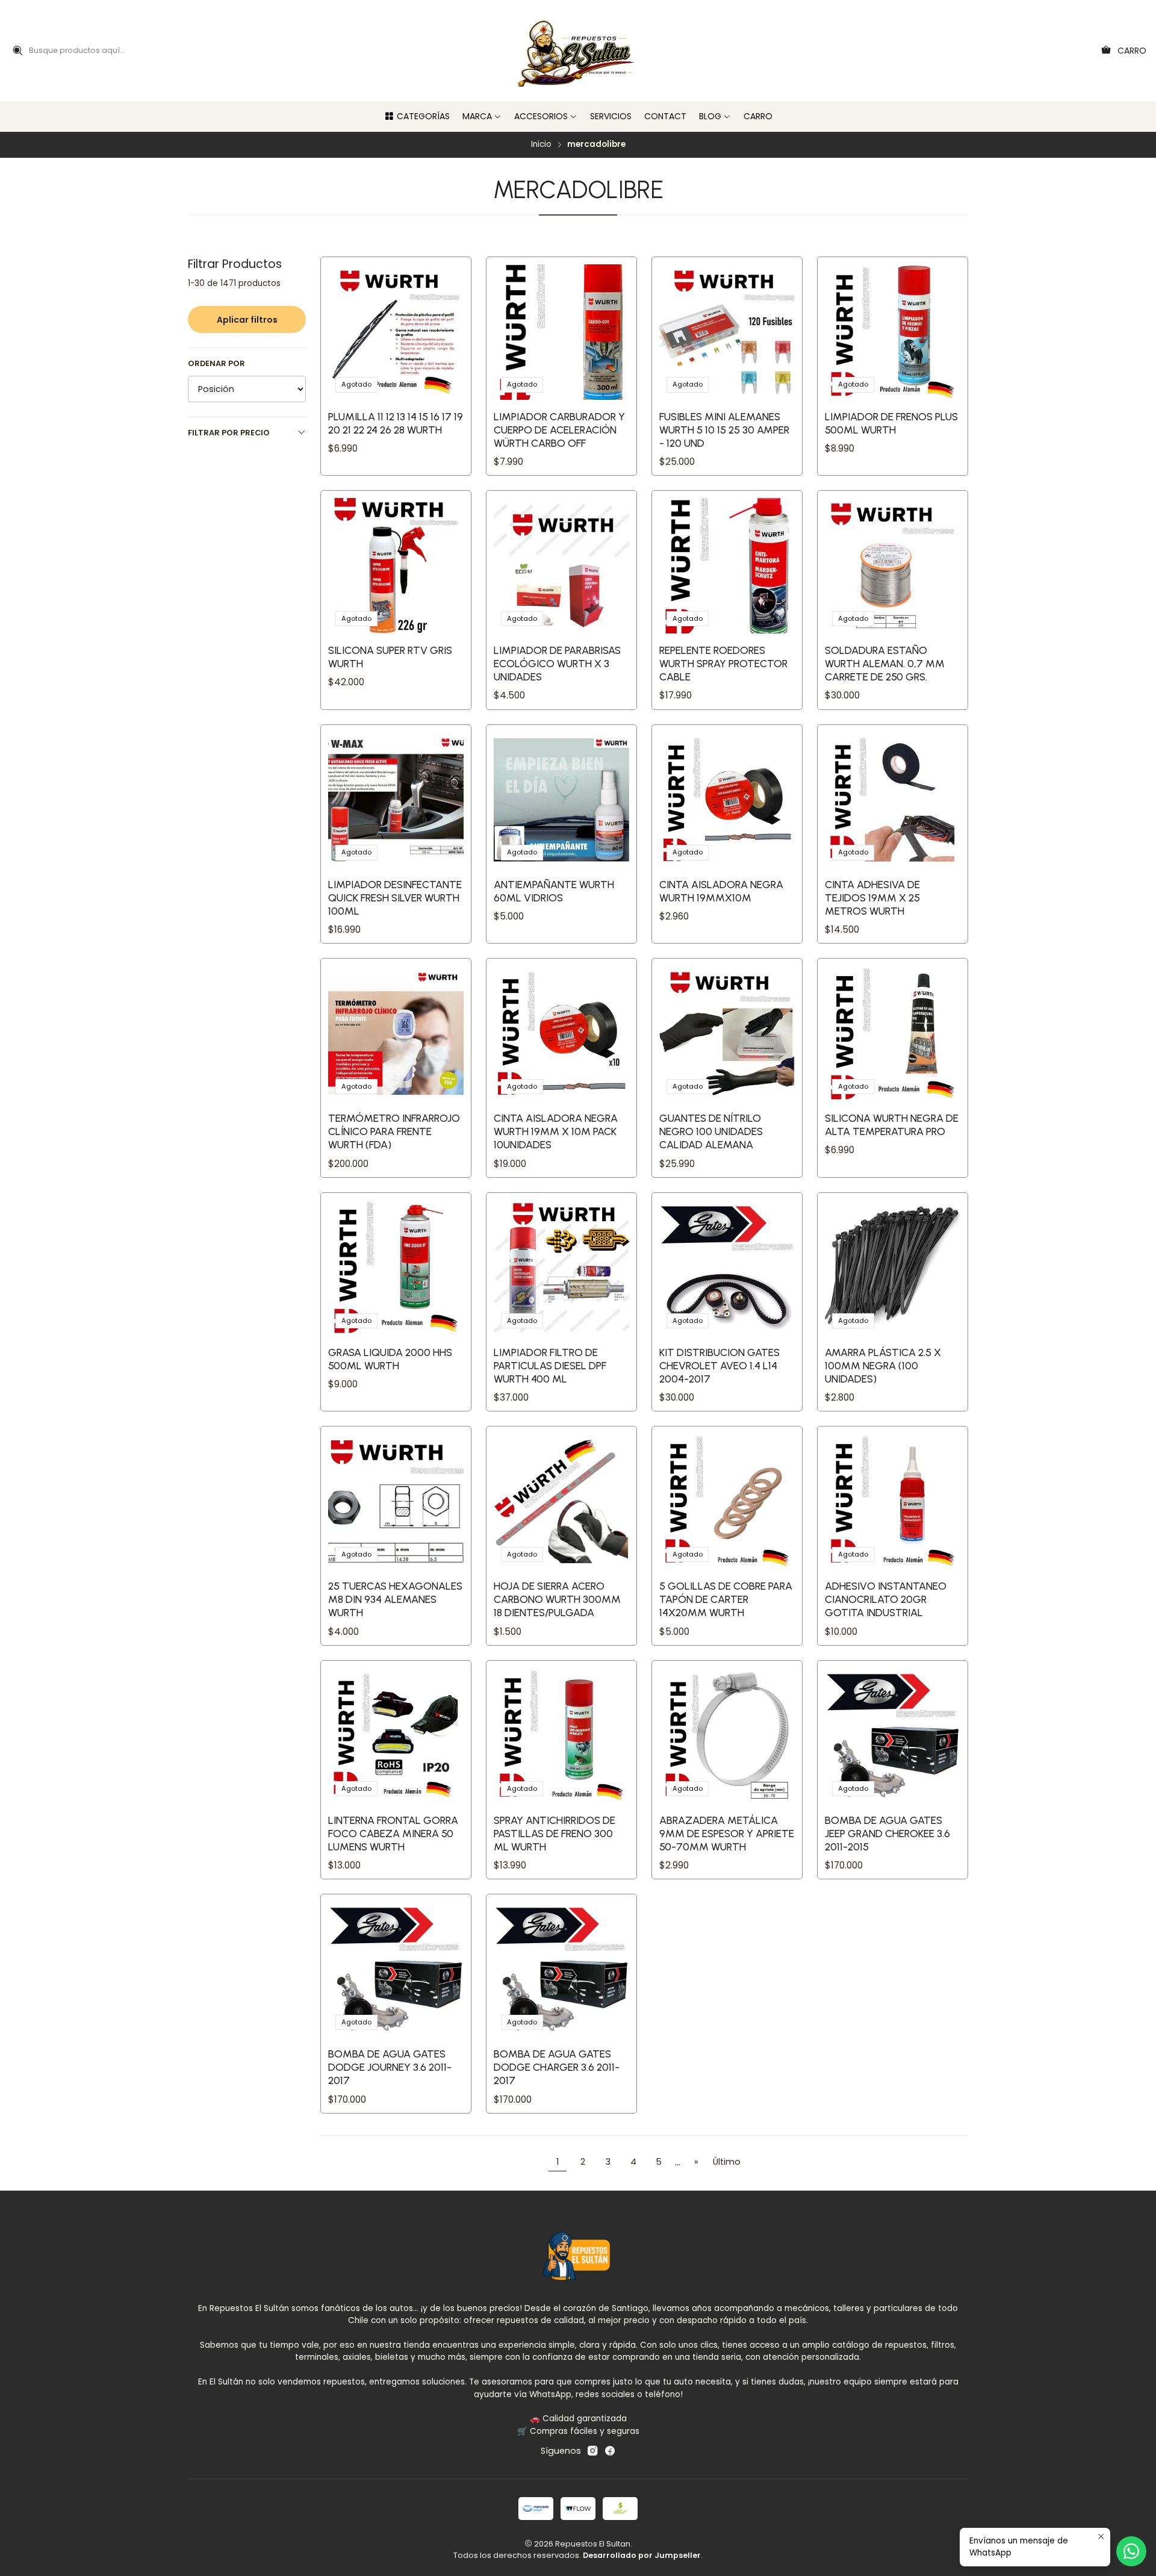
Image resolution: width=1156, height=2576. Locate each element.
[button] (417, 116)
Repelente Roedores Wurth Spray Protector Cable (723, 663)
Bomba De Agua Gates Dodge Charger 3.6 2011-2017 (557, 2067)
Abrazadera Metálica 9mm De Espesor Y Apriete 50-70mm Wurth (727, 1833)
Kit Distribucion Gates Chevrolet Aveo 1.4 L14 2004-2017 (719, 1365)
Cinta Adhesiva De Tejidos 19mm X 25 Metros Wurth (872, 898)
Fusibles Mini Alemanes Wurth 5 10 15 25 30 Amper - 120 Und (724, 430)
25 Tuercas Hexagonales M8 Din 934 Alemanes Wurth (395, 1599)
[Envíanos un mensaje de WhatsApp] (1131, 2551)
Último (727, 2162)
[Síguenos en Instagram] (592, 2451)
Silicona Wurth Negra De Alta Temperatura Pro (892, 1125)
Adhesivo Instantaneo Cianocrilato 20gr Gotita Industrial (886, 1599)
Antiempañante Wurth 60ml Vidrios (554, 891)
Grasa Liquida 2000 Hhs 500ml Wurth (390, 1359)
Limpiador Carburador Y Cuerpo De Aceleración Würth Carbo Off (559, 430)
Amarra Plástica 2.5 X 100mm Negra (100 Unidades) (883, 1365)
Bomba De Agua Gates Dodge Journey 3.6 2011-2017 (390, 2067)
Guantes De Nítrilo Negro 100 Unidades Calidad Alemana (711, 1131)
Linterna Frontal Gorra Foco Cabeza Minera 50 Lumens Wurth (393, 1833)
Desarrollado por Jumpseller (642, 2555)
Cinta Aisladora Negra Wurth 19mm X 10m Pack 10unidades (556, 1131)
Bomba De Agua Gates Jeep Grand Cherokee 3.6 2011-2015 (887, 1833)
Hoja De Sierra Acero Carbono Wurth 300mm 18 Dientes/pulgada (557, 1599)
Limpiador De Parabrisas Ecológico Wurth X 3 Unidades (557, 663)
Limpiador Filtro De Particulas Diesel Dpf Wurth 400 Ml (550, 1365)
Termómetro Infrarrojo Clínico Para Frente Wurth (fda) (394, 1131)
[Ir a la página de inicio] (578, 51)
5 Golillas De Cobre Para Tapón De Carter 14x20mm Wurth (726, 1599)
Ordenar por (216, 364)
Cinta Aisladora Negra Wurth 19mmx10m (721, 891)
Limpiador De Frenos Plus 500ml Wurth (891, 423)
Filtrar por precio (229, 433)
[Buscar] (17, 51)
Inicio (541, 145)
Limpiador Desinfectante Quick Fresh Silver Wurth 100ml (395, 898)
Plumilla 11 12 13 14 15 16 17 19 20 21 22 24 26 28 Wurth (396, 423)
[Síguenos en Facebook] (610, 2451)
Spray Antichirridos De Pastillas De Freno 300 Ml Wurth (555, 1833)
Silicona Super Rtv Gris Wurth (390, 657)
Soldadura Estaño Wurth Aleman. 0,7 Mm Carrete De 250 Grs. (885, 663)
